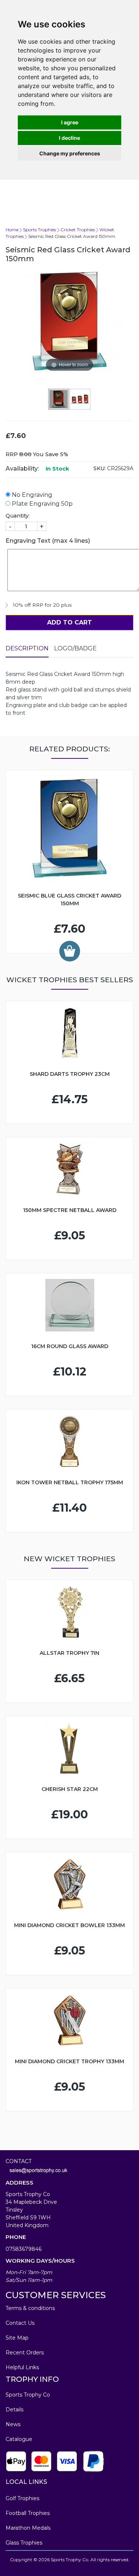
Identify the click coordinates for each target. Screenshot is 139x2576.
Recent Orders (25, 2353)
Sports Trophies (39, 230)
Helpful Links (22, 2367)
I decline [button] (69, 138)
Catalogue (19, 2439)
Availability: (22, 469)
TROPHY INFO (32, 2379)
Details (14, 2410)
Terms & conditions (30, 2308)
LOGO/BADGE (75, 648)
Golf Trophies (22, 2498)
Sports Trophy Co (28, 2395)
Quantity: (18, 516)
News (13, 2424)
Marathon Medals (28, 2528)
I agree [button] (70, 122)
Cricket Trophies (78, 230)
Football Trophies (28, 2513)
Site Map (17, 2338)
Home (12, 230)
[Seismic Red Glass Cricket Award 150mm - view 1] (59, 399)
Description (27, 648)
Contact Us (20, 2323)
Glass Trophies (24, 2543)
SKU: (100, 468)
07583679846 (24, 2249)
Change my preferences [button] (70, 153)
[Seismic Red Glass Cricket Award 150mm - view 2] (80, 399)
